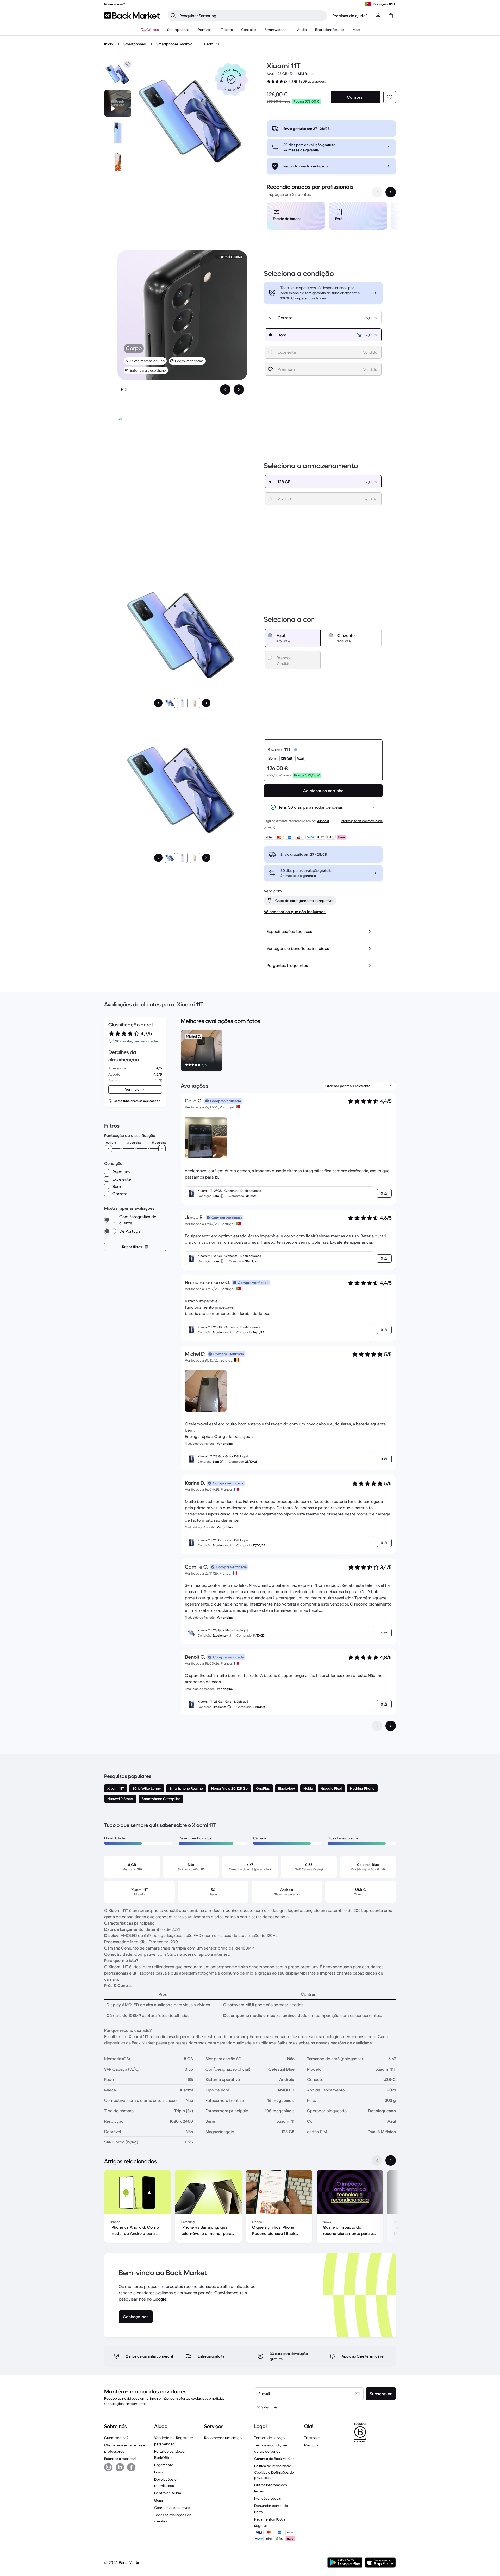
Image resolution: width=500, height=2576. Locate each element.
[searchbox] (252, 16)
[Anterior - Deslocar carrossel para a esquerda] (377, 192)
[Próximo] (206, 703)
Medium (311, 2445)
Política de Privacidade (273, 2466)
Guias (159, 2500)
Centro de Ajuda (168, 2493)
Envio (158, 2472)
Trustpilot (312, 2438)
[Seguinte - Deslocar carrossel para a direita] (391, 192)
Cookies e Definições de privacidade (274, 2475)
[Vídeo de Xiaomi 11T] (118, 103)
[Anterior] (158, 703)
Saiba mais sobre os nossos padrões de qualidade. (325, 2043)
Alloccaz (323, 821)
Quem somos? (116, 2438)
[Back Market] (132, 16)
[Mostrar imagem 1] (122, 390)
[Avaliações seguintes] (391, 1726)
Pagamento (164, 2465)
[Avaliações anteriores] (377, 1726)
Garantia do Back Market (274, 2459)
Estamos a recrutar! (120, 2459)
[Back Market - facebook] (131, 2467)
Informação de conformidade (362, 821)
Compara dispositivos (172, 2508)
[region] (331, 217)
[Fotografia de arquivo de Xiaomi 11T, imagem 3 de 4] (118, 162)
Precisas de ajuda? (350, 16)
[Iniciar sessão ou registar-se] (378, 16)
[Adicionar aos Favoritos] (390, 97)
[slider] (108, 1149)
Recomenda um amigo (223, 2438)
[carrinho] (391, 16)
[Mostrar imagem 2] (126, 390)
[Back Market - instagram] (108, 2467)
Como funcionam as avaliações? (137, 1101)
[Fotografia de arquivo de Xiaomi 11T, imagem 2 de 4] (118, 133)
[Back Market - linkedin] (120, 2467)
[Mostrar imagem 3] (195, 703)
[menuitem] (178, 30)
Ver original (225, 1443)
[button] (231, 79)
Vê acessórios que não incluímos (295, 912)
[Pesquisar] (173, 16)
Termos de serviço (269, 2438)
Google (160, 2299)
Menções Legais (268, 2498)
